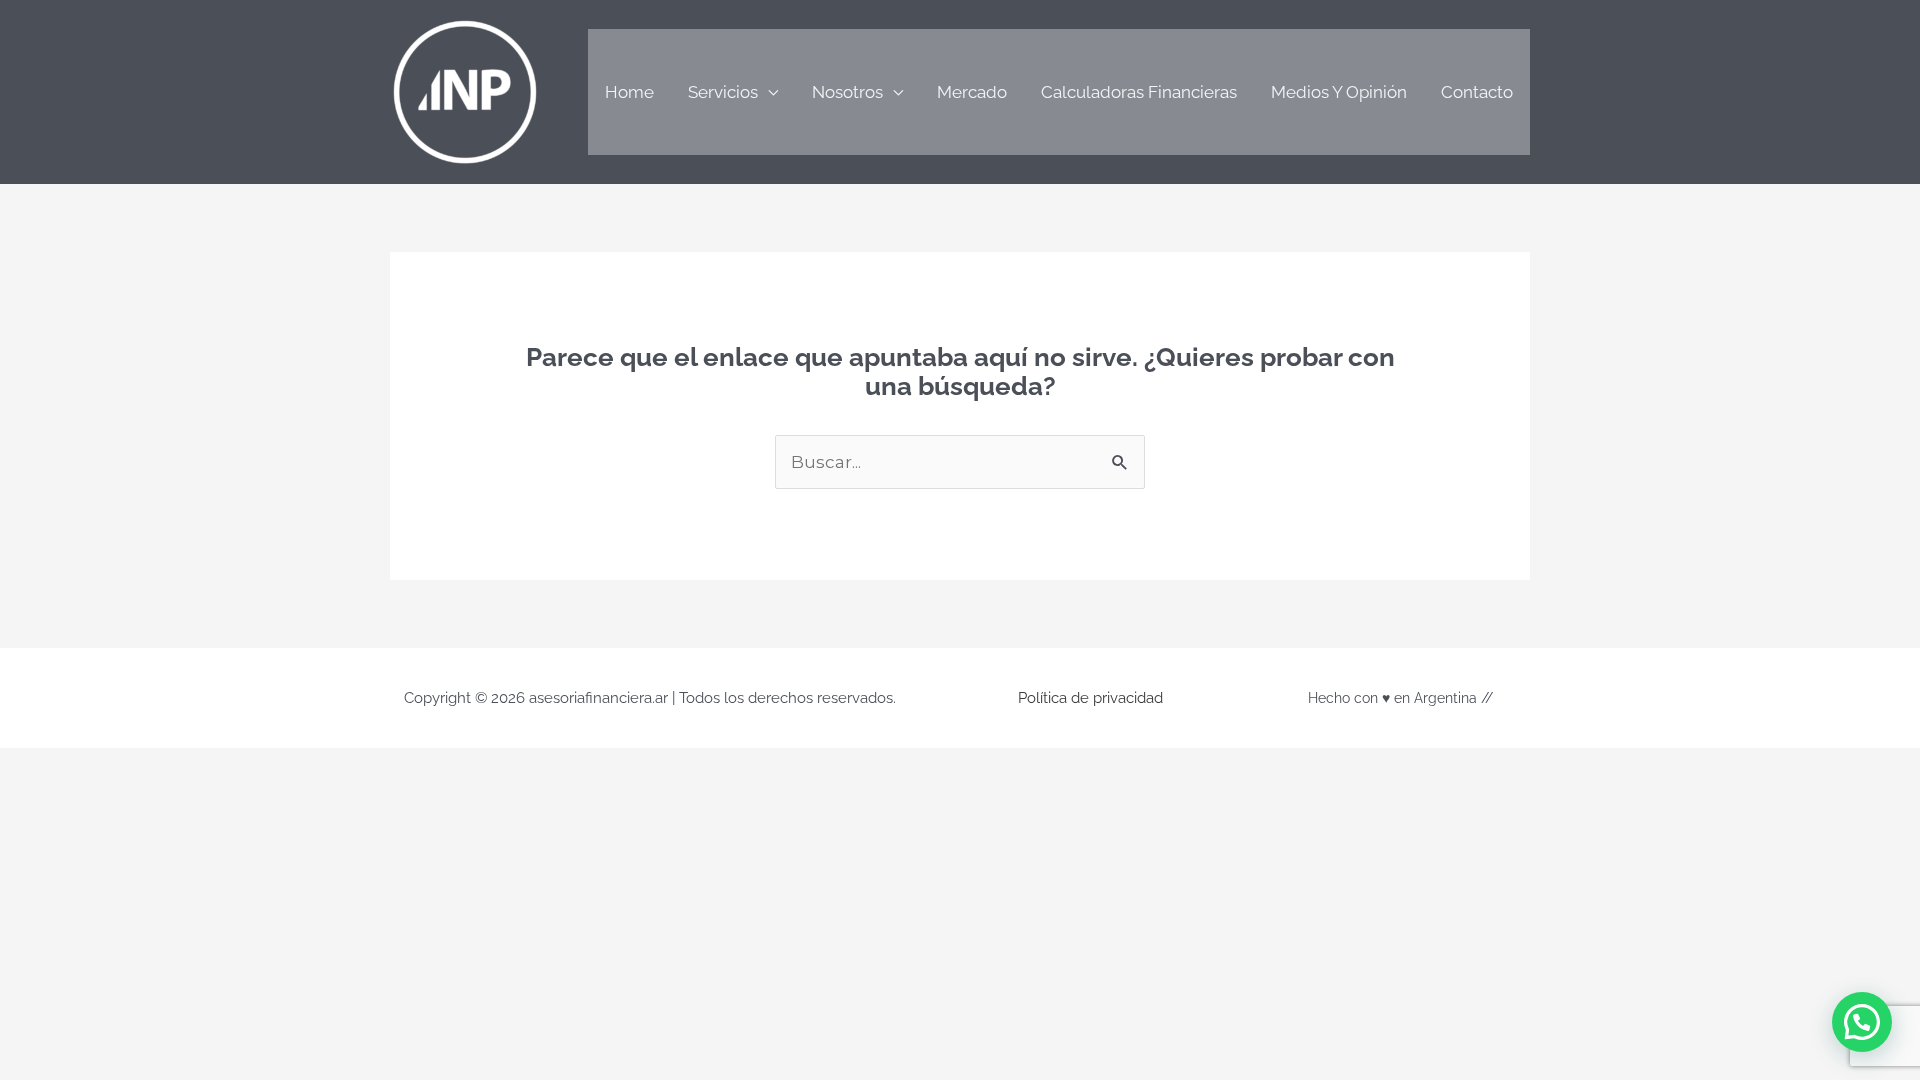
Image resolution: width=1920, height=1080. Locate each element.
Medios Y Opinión (1339, 92)
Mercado (972, 92)
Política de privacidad (1090, 698)
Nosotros (847, 92)
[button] (1862, 1022)
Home (629, 92)
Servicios (723, 92)
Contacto (1477, 92)
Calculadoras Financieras (1139, 92)
